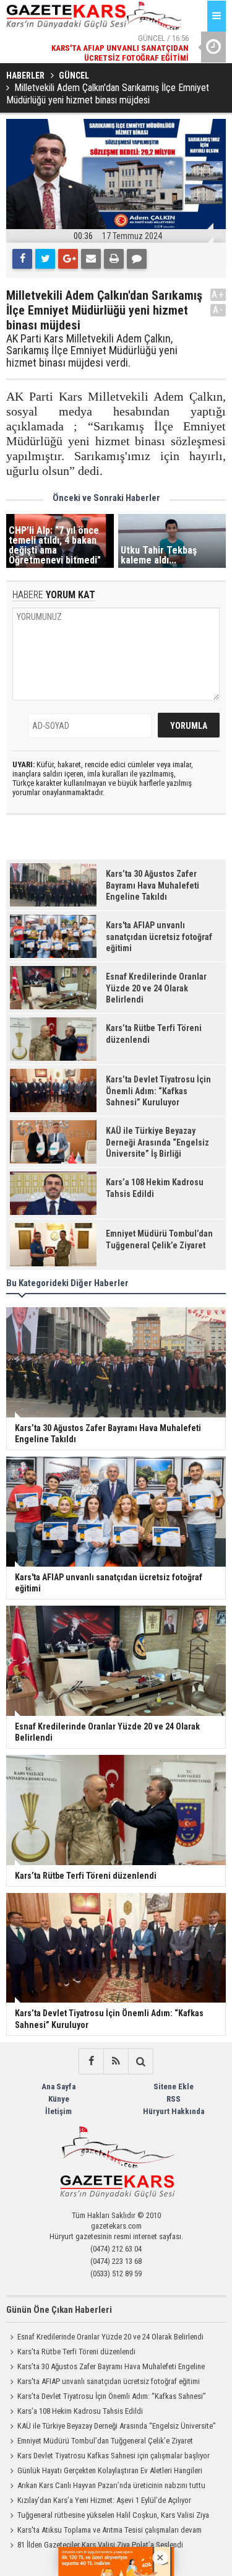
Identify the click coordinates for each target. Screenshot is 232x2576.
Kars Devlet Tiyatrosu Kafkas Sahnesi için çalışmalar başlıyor (114, 2456)
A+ (218, 294)
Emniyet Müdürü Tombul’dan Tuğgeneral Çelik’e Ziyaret (105, 2441)
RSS (174, 2099)
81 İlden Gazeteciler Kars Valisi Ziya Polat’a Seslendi (100, 2545)
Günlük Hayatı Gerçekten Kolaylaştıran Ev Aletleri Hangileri (110, 2470)
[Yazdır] (114, 259)
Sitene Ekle (174, 2086)
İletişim (58, 2111)
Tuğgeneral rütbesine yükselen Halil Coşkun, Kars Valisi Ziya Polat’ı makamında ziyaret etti (108, 2517)
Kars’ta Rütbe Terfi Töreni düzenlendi (76, 2352)
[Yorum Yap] (137, 259)
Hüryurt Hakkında (174, 2111)
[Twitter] (45, 259)
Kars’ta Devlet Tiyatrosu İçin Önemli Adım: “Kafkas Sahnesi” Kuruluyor (106, 2398)
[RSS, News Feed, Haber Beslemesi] (116, 2061)
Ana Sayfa (58, 2086)
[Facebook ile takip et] (91, 2061)
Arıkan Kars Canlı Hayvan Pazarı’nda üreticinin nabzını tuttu (111, 2485)
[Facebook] (22, 259)
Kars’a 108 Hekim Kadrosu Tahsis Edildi (80, 2411)
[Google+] (68, 259)
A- (218, 310)
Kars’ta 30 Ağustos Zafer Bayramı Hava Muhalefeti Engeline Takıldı (105, 2368)
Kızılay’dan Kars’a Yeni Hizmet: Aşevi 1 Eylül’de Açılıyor (104, 2500)
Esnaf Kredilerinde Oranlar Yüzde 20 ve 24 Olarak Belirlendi (110, 2337)
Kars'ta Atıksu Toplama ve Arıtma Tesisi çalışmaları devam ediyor (104, 2531)
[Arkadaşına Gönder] (91, 259)
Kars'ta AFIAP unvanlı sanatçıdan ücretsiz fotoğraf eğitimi (109, 2381)
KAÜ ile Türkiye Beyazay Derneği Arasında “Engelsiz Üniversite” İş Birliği (111, 2427)
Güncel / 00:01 (110, 62)
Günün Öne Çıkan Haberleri (59, 2310)
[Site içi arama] (140, 2061)
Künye (59, 2099)
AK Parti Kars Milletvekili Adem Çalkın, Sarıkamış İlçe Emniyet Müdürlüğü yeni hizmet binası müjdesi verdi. (92, 351)
